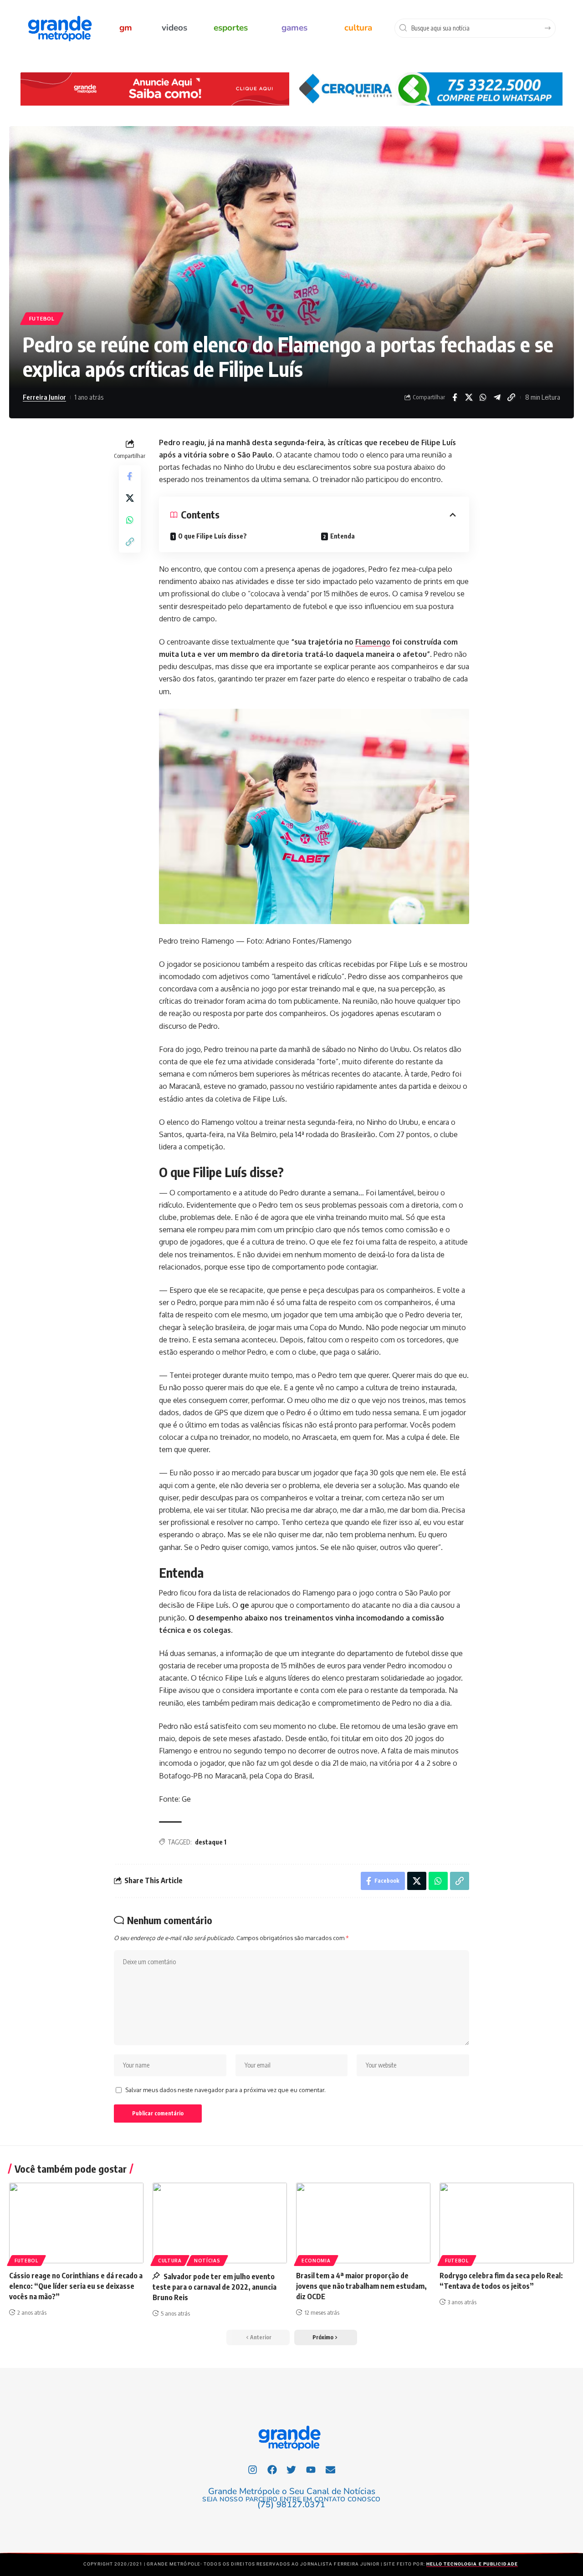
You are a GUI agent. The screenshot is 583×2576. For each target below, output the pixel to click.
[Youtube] (311, 2469)
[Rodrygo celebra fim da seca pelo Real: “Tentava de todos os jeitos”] (507, 2223)
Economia (316, 2261)
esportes (231, 28)
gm (126, 28)
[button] (326, 2337)
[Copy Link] (511, 397)
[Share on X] (469, 397)
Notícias (207, 2261)
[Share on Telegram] (497, 397)
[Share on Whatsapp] (483, 397)
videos (174, 28)
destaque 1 (211, 1842)
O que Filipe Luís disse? (212, 536)
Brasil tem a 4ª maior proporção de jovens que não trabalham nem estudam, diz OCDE (361, 2286)
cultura (358, 28)
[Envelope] (331, 2469)
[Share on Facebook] (455, 397)
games (294, 28)
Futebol (42, 318)
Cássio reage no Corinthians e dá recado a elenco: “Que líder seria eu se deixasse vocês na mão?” (76, 2286)
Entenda (343, 536)
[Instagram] (253, 2469)
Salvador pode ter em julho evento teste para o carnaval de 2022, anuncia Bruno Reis (215, 2287)
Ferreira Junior (44, 397)
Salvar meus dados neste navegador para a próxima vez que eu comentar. (225, 2090)
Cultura (170, 2261)
